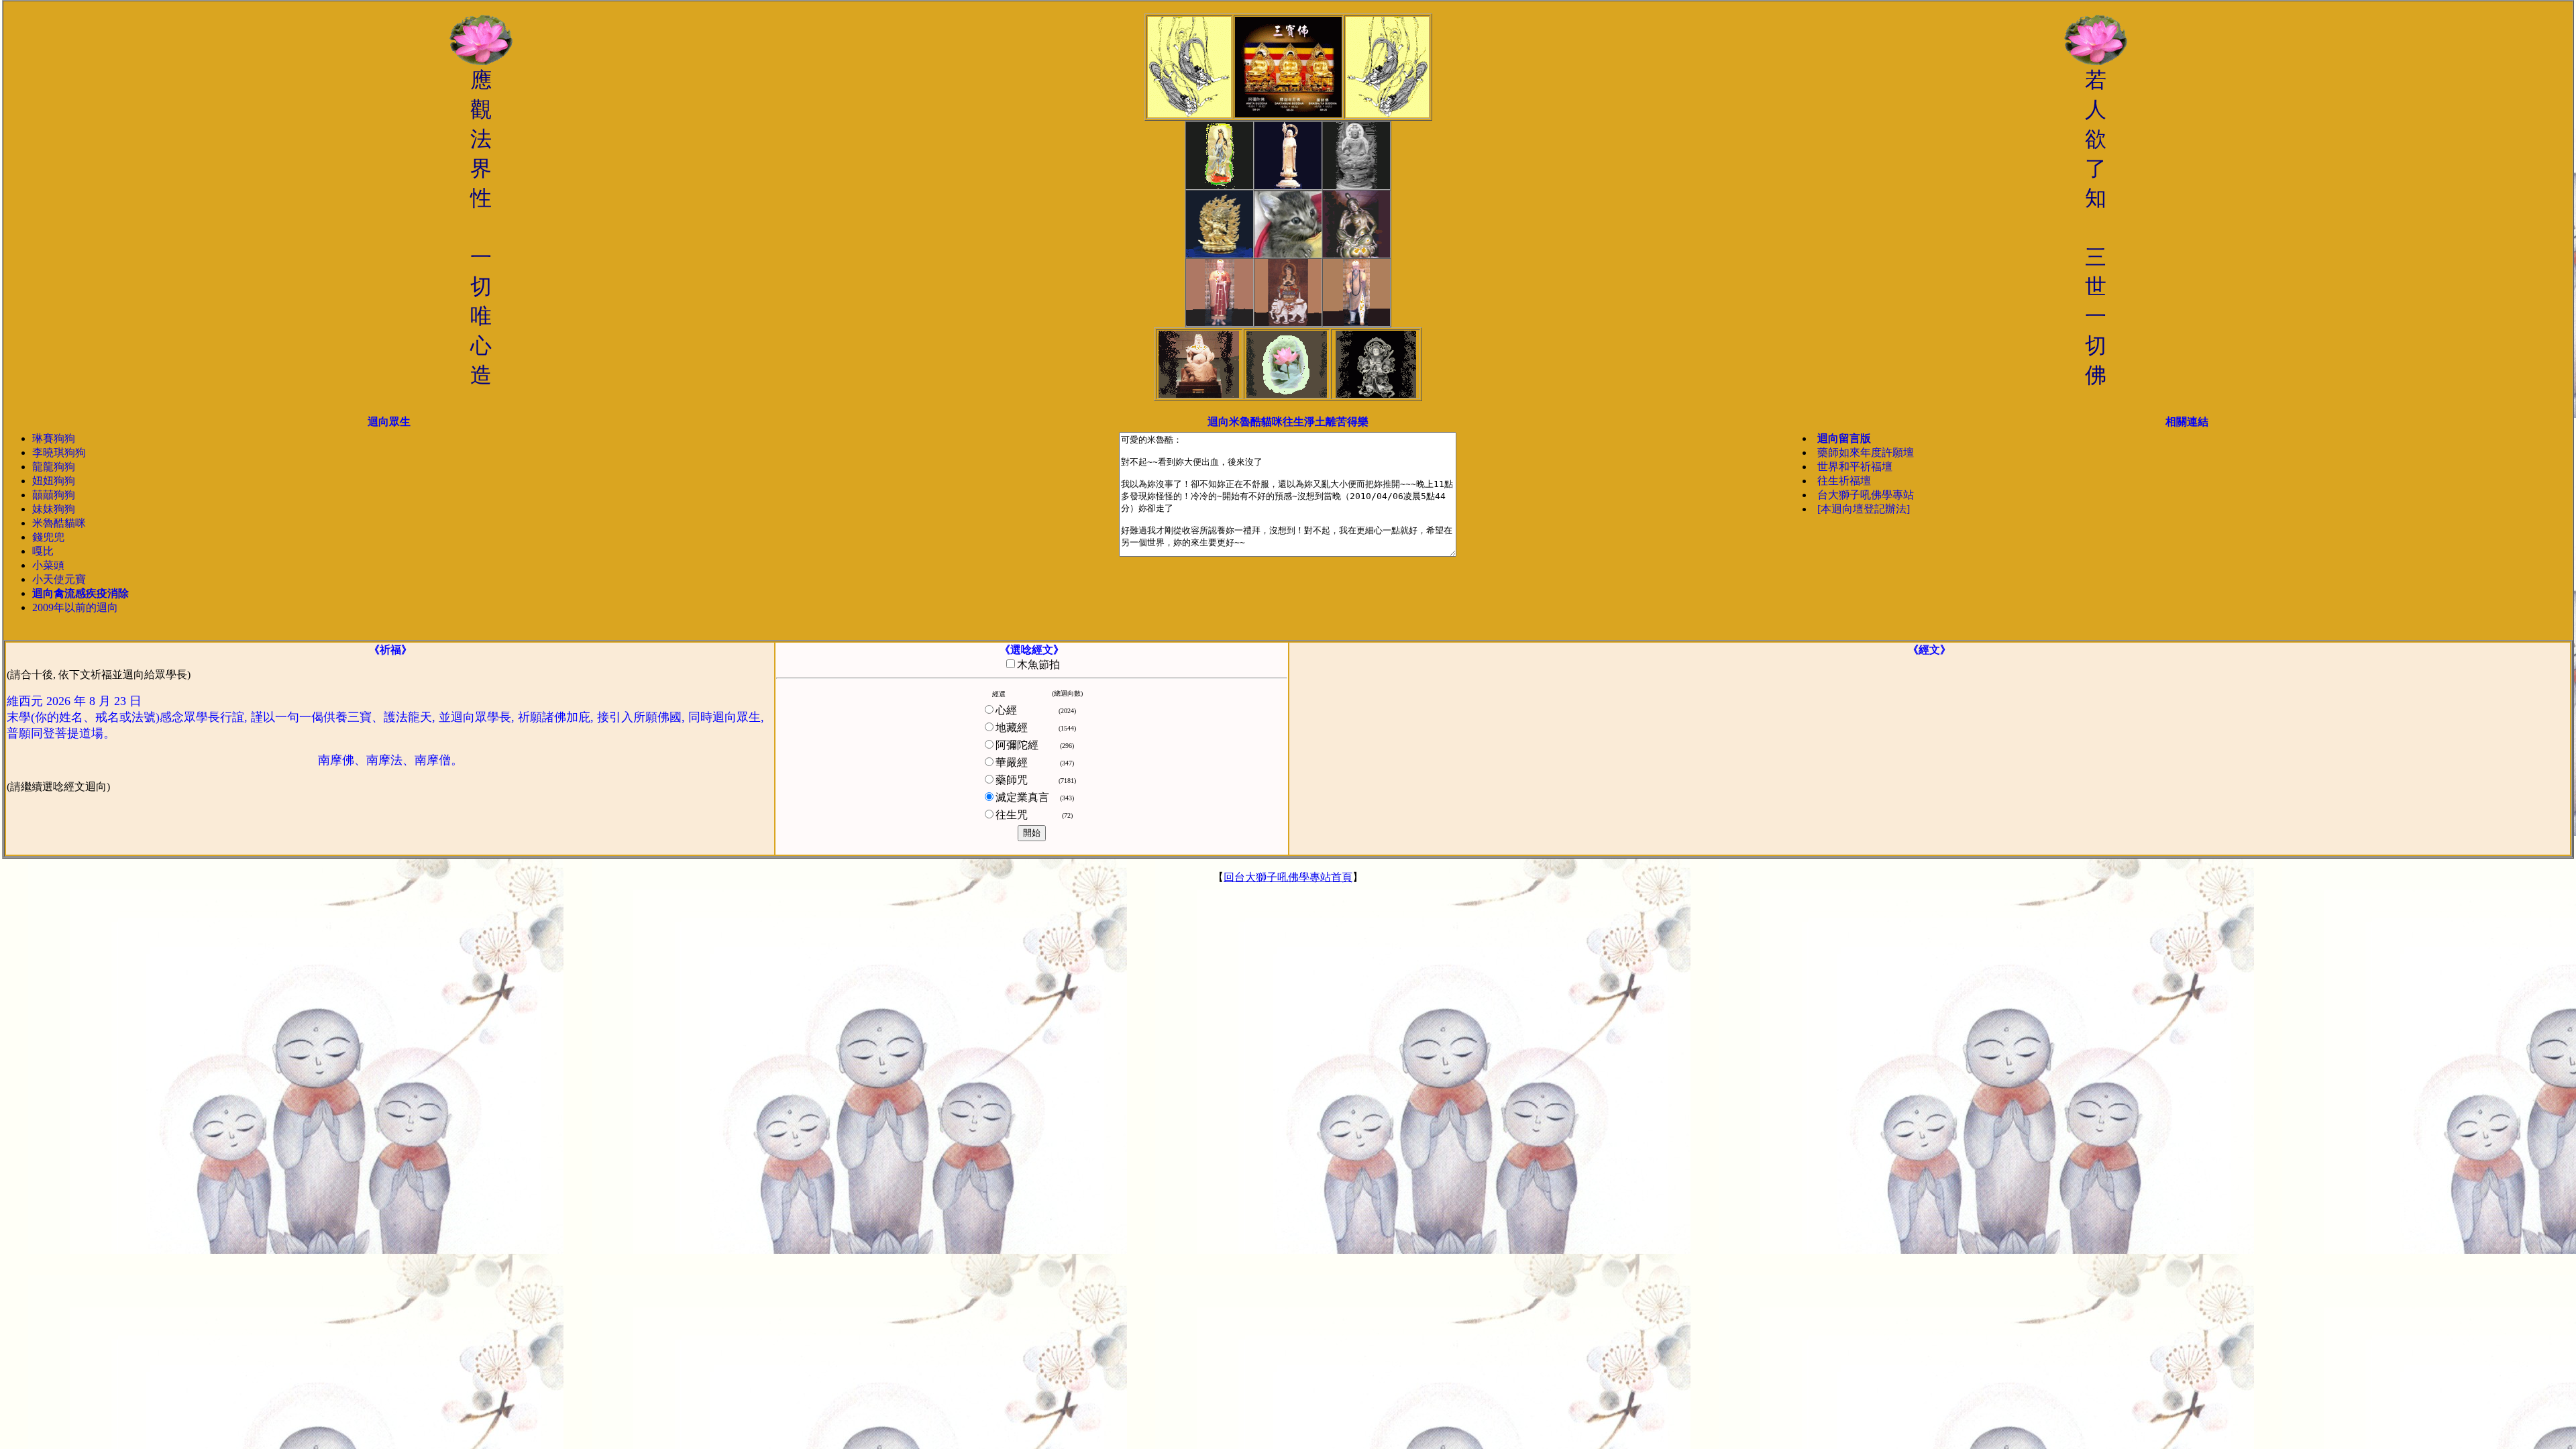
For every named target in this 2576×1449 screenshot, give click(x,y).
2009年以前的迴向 (75, 607)
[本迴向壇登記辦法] (1864, 509)
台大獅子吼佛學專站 (1866, 495)
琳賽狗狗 (54, 438)
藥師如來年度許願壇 (1866, 452)
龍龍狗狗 (54, 467)
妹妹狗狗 (54, 509)
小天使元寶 (59, 579)
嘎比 (43, 551)
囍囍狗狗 (54, 495)
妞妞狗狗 (54, 481)
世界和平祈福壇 (1855, 467)
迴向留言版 (1844, 438)
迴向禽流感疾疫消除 (80, 593)
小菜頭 (48, 565)
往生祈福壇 (1844, 481)
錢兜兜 (48, 537)
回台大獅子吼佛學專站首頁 (1288, 877)
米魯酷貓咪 (59, 523)
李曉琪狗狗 (59, 452)
